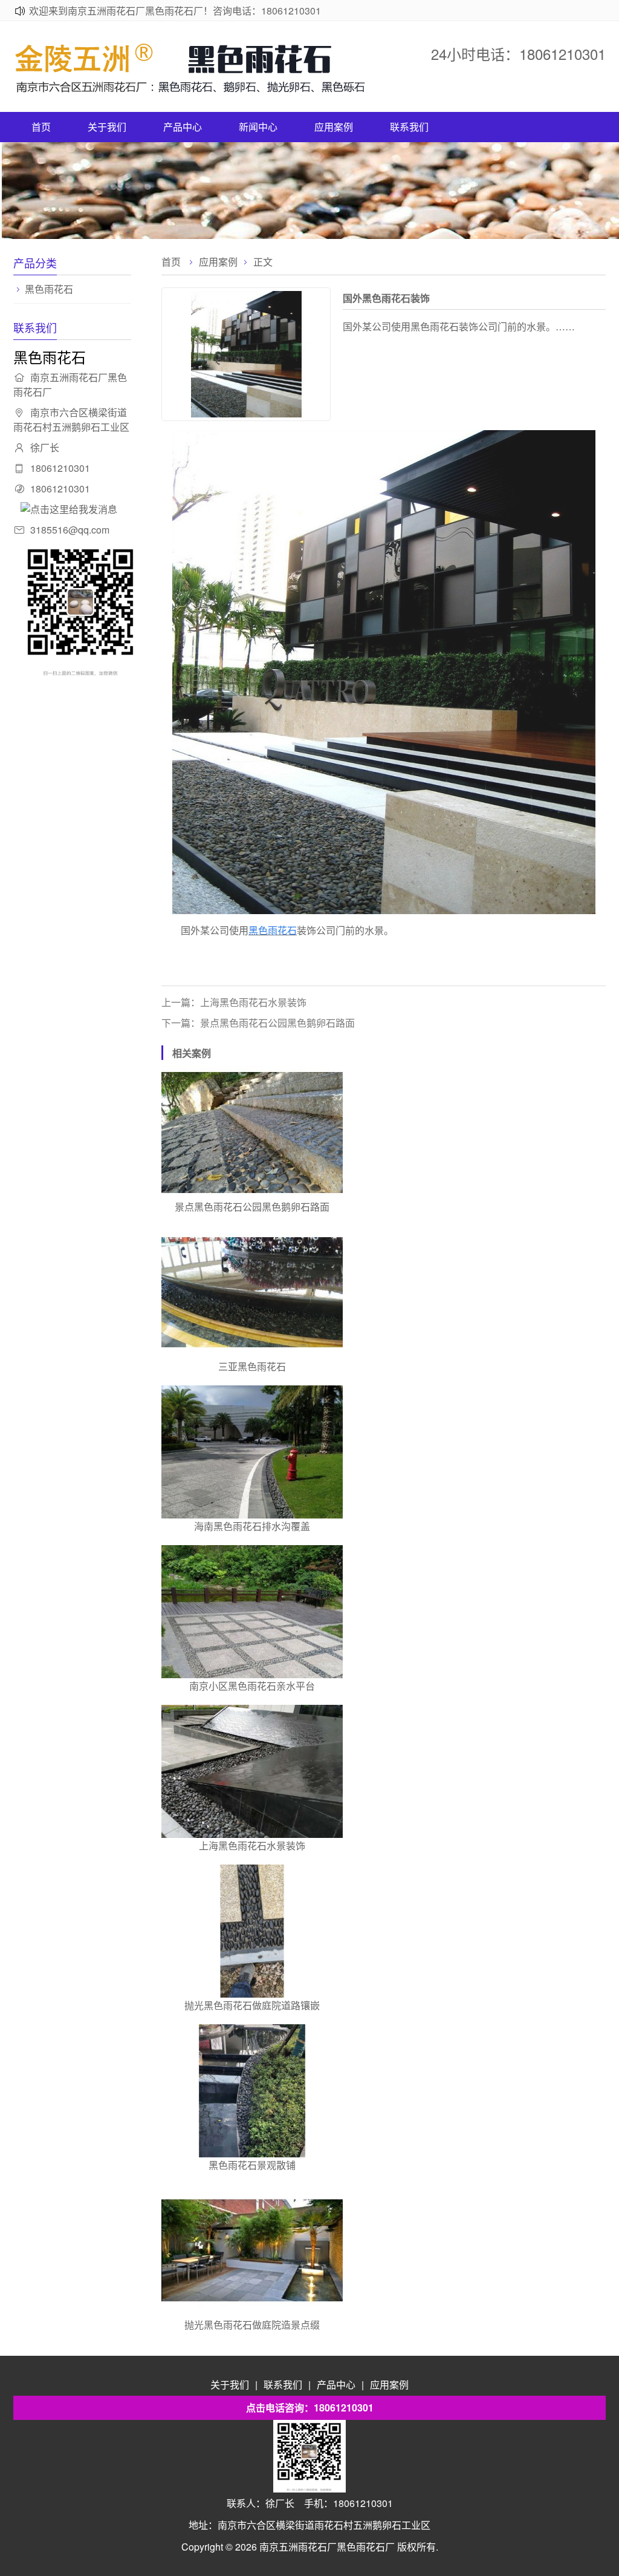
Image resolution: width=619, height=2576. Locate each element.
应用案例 (334, 127)
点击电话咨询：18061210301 (310, 2408)
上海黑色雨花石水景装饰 (252, 1845)
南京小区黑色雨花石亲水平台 (252, 1686)
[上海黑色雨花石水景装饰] (252, 1771)
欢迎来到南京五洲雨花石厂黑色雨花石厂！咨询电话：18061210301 (175, 11)
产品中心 (183, 127)
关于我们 (107, 127)
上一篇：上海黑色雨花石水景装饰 (234, 1002)
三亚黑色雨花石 (252, 1366)
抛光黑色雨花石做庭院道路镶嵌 (252, 2005)
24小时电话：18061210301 (518, 54)
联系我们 (409, 127)
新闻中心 (258, 127)
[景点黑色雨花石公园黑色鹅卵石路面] (252, 1133)
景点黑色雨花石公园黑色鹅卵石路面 (252, 1207)
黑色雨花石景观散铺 (252, 2165)
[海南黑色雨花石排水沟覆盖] (252, 1452)
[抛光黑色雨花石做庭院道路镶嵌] (252, 1931)
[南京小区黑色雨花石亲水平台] (252, 1612)
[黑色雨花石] (195, 90)
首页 (41, 127)
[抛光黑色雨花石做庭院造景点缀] (252, 2251)
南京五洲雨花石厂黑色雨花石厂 (327, 2547)
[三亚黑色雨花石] (252, 1292)
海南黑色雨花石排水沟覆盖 (252, 1526)
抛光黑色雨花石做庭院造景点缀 (252, 2325)
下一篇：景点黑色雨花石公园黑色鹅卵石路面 (258, 1023)
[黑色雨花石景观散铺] (252, 2091)
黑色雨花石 (49, 289)
